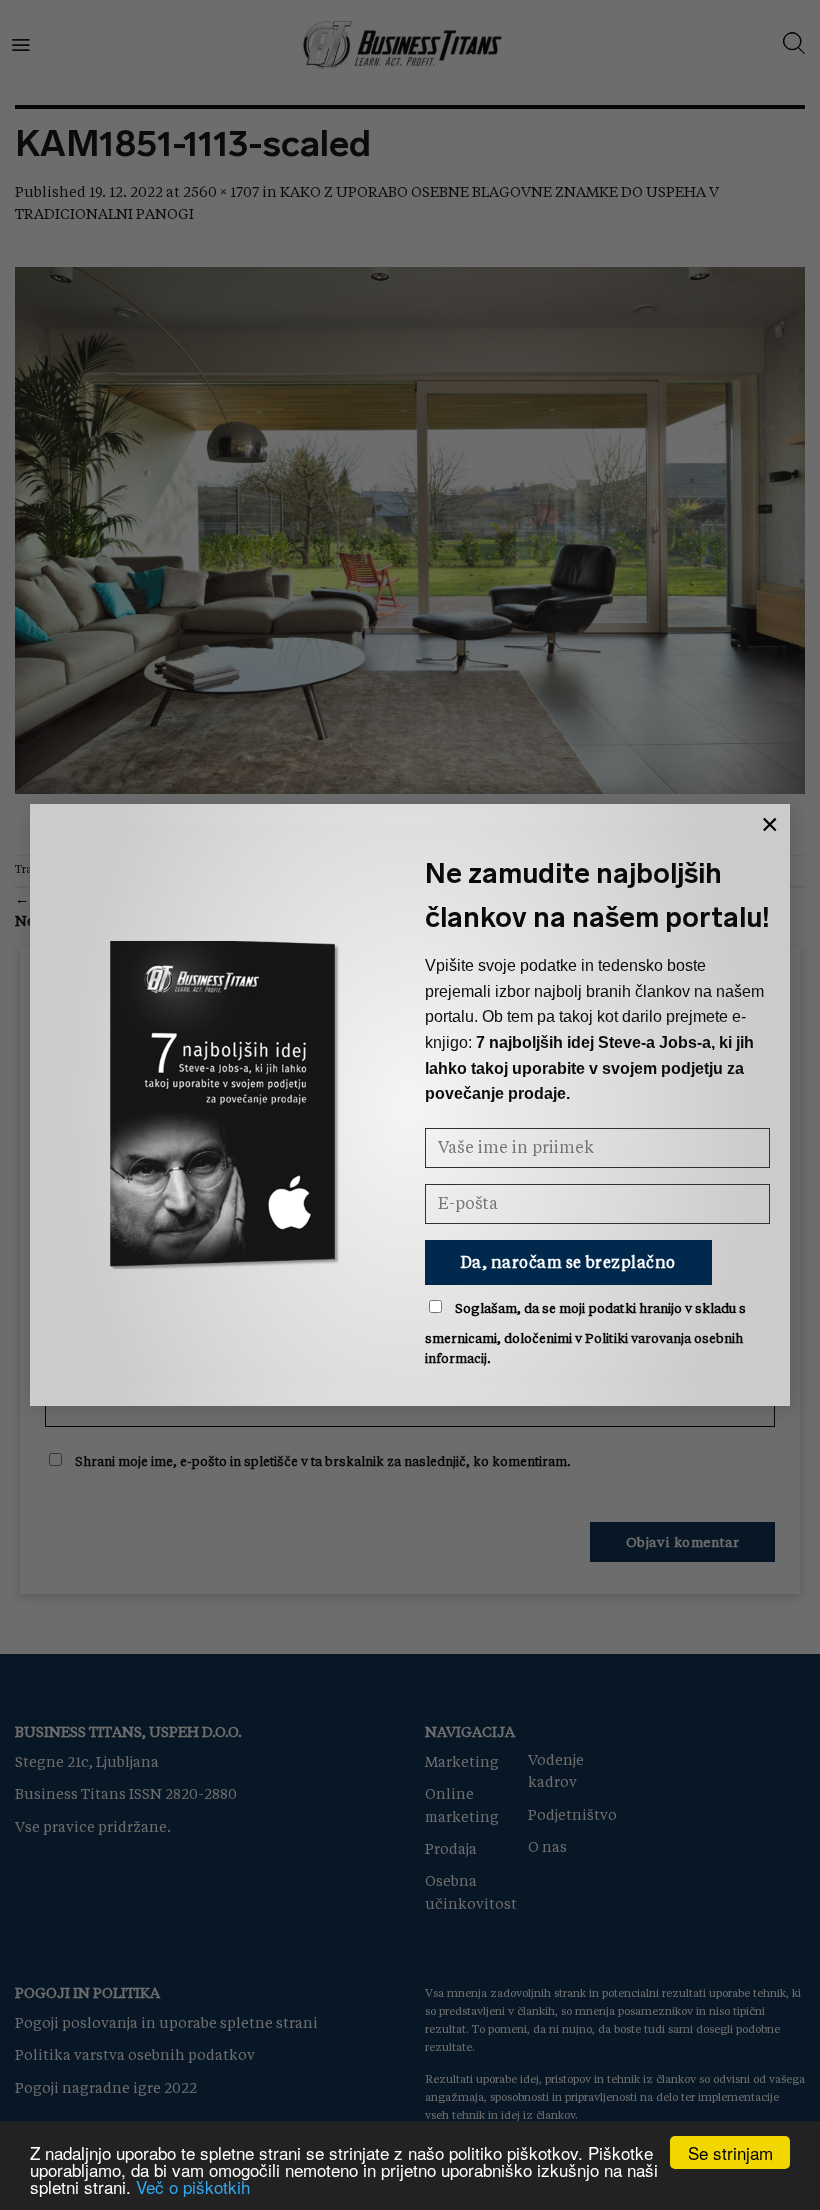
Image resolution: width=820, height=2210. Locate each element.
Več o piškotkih (193, 2186)
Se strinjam (730, 2152)
